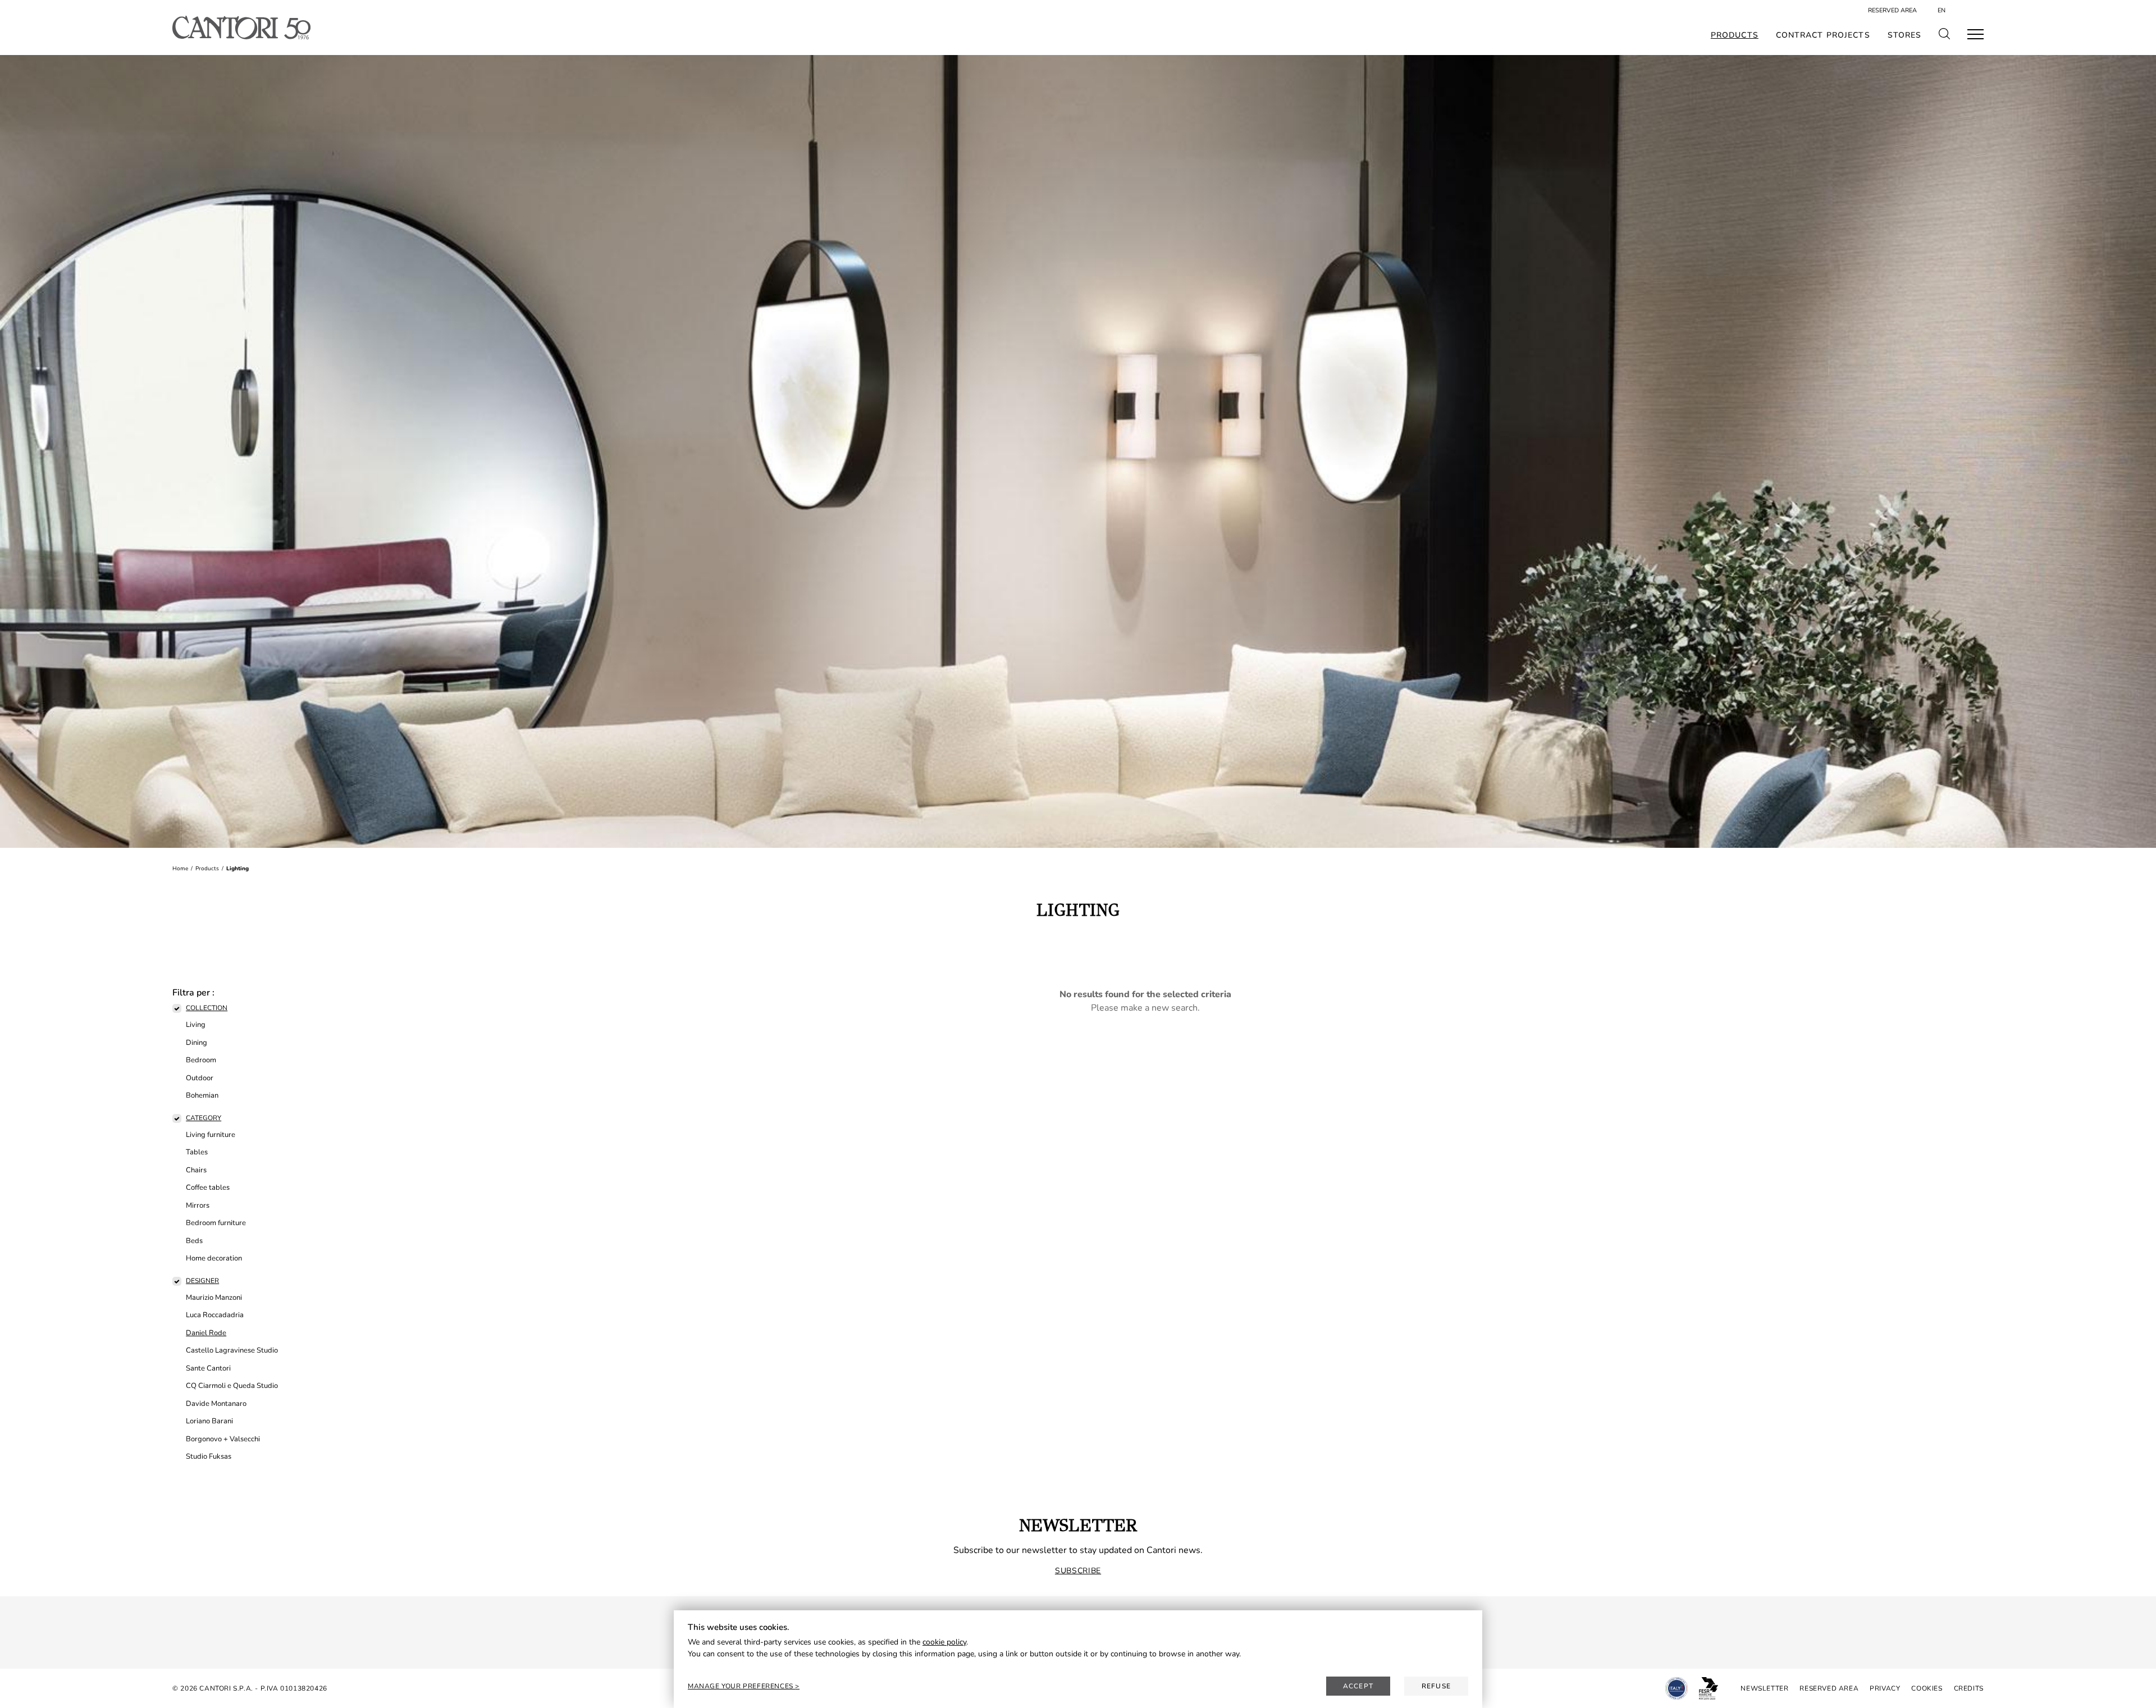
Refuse (1436, 1686)
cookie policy (944, 1642)
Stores (1905, 35)
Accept (1358, 1686)
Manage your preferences (741, 1686)
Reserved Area (1892, 10)
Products (1735, 35)
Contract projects (1823, 35)
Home (180, 869)
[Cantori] (241, 28)
